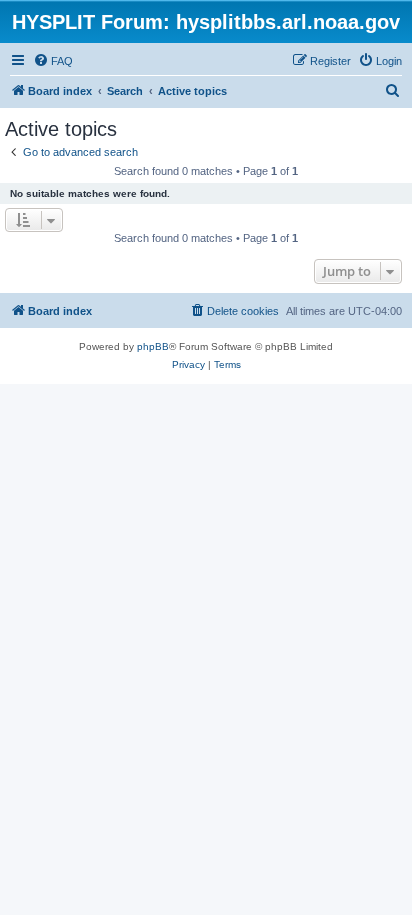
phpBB (153, 346)
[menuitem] (53, 61)
